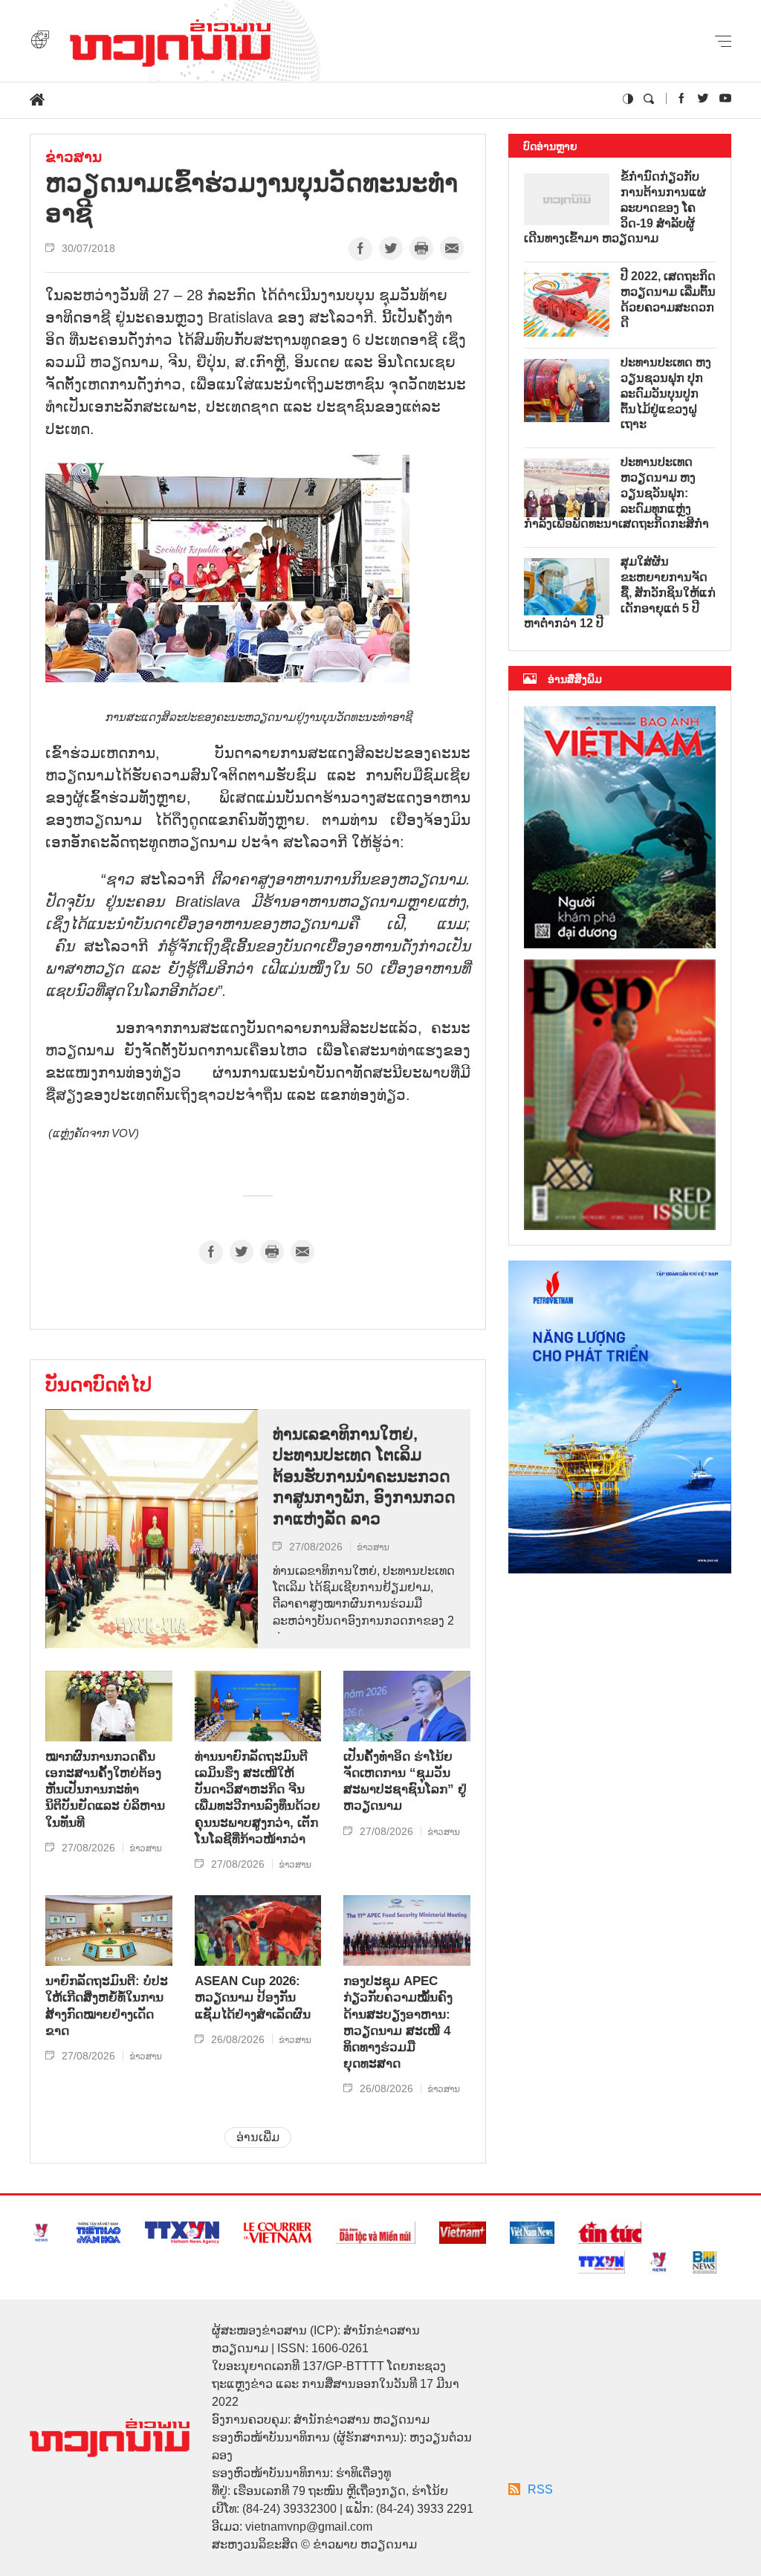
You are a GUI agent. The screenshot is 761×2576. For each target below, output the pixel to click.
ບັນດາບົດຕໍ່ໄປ (98, 1385)
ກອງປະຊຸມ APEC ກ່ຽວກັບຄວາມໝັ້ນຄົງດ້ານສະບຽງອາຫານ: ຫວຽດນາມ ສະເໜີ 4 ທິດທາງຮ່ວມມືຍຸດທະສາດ (398, 2022)
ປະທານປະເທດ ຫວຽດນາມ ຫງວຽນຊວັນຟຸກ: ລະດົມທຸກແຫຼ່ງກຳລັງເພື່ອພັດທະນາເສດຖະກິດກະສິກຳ (616, 493)
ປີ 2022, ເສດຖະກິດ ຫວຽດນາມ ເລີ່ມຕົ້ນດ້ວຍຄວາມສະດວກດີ (668, 299)
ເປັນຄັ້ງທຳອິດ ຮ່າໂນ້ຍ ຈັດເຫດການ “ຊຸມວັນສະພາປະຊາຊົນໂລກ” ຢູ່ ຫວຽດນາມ (405, 1781)
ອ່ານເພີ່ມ (258, 2137)
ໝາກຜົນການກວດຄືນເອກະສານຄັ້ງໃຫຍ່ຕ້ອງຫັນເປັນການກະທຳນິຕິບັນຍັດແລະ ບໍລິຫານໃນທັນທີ (105, 1789)
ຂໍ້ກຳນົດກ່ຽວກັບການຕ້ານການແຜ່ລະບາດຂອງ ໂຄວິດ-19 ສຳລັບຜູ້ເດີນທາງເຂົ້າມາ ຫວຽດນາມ (615, 207)
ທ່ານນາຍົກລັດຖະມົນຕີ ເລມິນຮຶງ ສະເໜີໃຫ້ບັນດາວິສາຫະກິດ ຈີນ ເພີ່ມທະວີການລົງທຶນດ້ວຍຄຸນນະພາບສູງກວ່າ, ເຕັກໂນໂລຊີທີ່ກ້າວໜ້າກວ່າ (258, 1798)
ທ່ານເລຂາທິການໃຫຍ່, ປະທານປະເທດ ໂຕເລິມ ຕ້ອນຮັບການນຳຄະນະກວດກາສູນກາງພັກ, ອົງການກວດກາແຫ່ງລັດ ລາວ (364, 1476)
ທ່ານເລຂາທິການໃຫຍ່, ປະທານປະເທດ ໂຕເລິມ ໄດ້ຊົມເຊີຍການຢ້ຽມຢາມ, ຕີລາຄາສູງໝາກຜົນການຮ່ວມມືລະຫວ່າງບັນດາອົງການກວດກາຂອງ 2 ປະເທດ (364, 1599)
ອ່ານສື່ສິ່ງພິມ (575, 679)
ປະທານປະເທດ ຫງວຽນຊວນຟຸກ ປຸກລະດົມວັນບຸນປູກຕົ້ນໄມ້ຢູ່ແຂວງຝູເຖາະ (666, 393)
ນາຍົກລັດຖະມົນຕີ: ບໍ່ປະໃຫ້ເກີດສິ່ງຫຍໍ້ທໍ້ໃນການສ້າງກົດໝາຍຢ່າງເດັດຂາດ (107, 2006)
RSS (540, 2489)
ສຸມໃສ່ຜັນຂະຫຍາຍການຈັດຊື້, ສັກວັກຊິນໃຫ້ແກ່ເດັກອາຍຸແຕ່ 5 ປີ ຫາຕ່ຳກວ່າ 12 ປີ (620, 592)
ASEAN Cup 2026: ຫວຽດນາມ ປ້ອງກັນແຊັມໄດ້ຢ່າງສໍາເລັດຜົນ (253, 1997)
